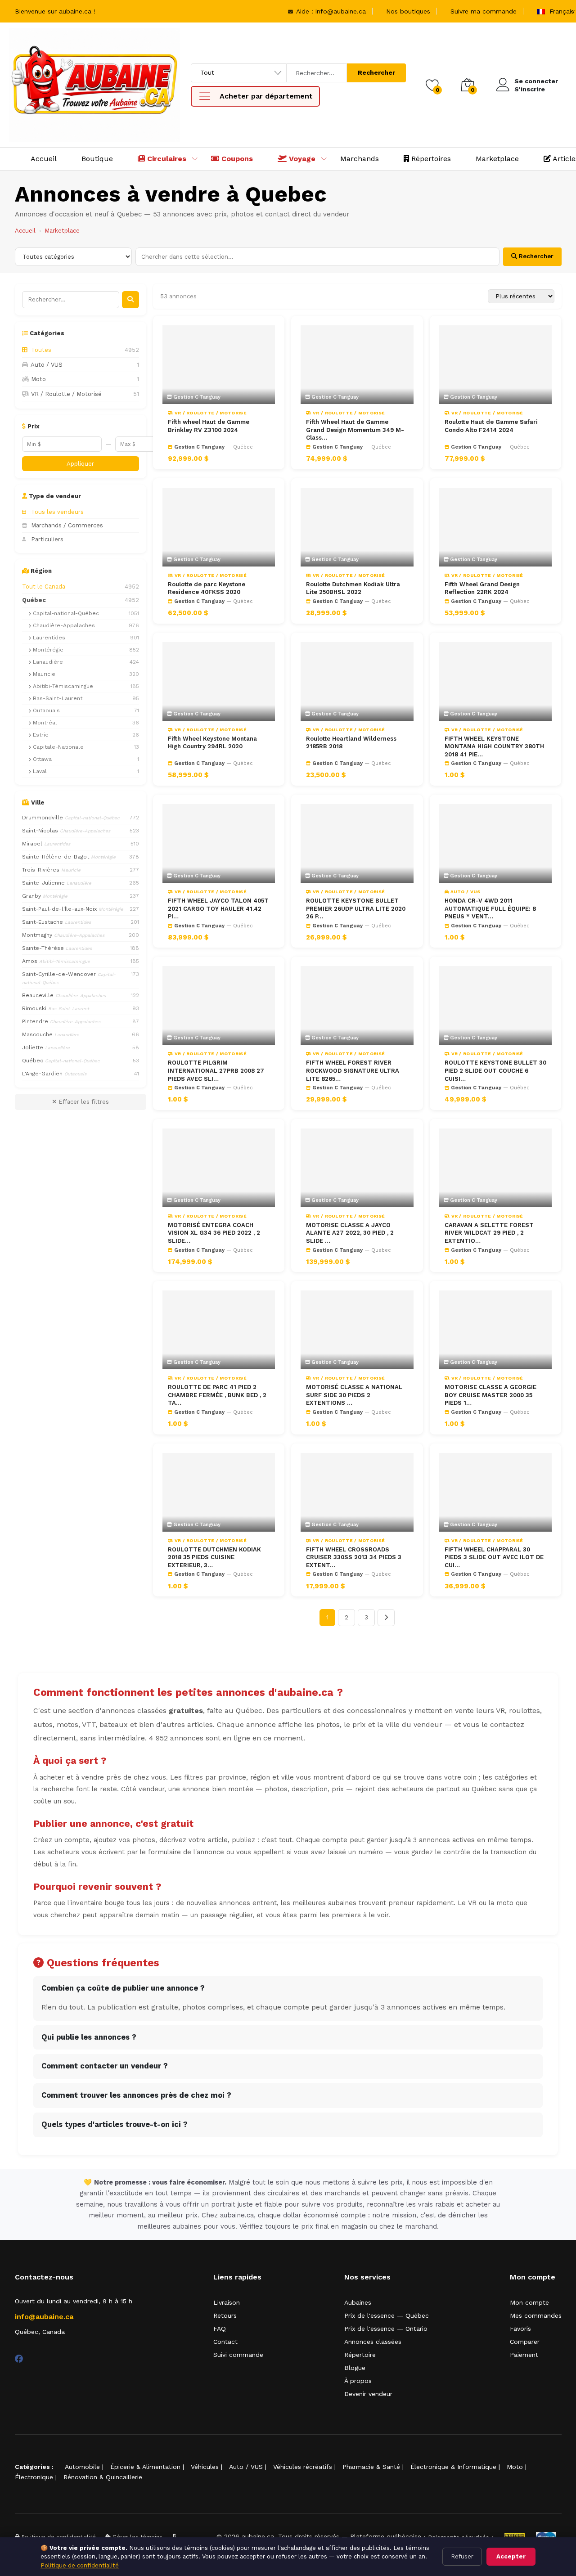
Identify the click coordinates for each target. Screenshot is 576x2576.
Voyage (301, 159)
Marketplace (497, 159)
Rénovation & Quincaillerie (103, 2477)
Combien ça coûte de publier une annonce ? (123, 1988)
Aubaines (358, 2302)
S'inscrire (530, 89)
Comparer (525, 2342)
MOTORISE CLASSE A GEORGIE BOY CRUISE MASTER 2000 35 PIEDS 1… (490, 1395)
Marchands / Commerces (67, 525)
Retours (225, 2315)
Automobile (82, 2467)
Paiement (524, 2355)
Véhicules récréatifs (303, 2467)
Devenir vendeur (368, 2394)
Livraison (227, 2302)
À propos (358, 2381)
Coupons (236, 159)
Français (561, 11)
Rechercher (376, 72)
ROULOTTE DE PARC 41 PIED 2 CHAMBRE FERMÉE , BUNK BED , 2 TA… (217, 1395)
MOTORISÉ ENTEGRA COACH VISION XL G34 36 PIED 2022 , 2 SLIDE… (214, 1233)
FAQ (220, 2329)
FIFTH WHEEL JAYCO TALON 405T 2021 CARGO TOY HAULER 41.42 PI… (218, 908)
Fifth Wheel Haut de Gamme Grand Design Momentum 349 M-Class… (355, 430)
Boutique (97, 159)
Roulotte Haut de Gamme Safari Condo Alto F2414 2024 (491, 426)
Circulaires (166, 159)
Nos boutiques (408, 11)
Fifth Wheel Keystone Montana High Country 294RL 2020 (212, 743)
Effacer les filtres (83, 1102)
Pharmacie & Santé (371, 2467)
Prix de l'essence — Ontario (386, 2329)
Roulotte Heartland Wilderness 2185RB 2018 (351, 743)
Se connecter (536, 81)
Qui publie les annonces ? (89, 2037)
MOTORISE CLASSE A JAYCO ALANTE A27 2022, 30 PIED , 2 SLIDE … (350, 1233)
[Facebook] (19, 2359)
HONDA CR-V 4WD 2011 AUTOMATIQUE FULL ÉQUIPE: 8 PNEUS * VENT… (490, 908)
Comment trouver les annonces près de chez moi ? (136, 2095)
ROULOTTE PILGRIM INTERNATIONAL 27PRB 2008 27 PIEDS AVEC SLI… (216, 1070)
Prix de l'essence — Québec (387, 2315)
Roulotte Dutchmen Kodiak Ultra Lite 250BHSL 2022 (353, 588)
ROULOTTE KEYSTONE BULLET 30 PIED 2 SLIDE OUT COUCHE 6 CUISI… (495, 1070)
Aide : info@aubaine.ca (330, 11)
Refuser (462, 2556)
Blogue (355, 2368)
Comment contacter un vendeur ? (105, 2066)
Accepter (511, 2556)
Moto (515, 2467)
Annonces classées (373, 2342)
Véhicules (205, 2467)
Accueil (44, 159)
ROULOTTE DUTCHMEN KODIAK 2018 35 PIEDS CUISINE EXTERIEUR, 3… (214, 1557)
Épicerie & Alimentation (145, 2467)
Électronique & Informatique (453, 2467)
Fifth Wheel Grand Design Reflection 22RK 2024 (482, 588)
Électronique (34, 2477)
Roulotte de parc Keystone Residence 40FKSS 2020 (207, 588)
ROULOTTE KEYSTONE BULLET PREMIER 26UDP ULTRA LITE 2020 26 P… (356, 908)
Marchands (360, 159)
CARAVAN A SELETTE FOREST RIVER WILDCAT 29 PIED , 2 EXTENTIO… (489, 1233)
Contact (225, 2342)
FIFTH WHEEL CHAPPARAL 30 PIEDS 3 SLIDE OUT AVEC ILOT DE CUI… (494, 1557)
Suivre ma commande (484, 11)
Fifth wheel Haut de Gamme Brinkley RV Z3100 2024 (209, 426)
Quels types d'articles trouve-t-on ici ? (115, 2124)
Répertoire (360, 2355)
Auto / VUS (246, 2467)
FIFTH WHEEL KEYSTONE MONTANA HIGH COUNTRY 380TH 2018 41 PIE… (494, 746)
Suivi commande (238, 2355)
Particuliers (47, 539)
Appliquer (80, 464)
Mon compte (529, 2302)
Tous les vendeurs (57, 512)
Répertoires (430, 159)
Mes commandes (536, 2315)
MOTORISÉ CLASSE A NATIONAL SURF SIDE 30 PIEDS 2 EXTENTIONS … (354, 1395)
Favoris (520, 2329)
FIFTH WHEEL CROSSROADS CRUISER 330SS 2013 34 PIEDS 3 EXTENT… (354, 1557)
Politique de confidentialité (80, 2565)
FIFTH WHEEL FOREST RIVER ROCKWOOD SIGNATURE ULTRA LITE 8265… (353, 1070)
